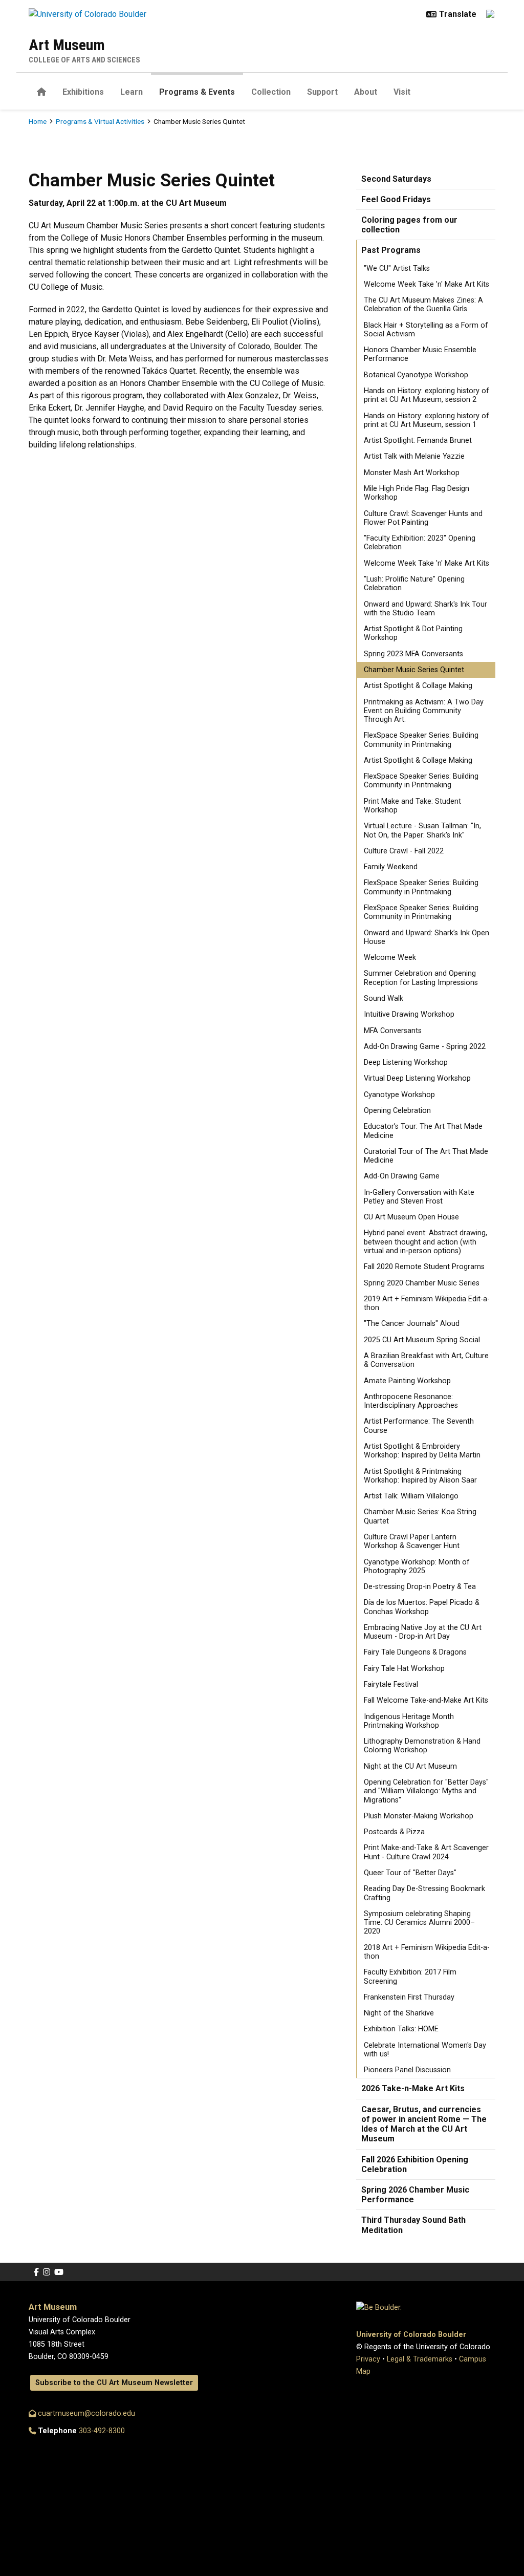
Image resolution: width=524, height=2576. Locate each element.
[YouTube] (59, 2272)
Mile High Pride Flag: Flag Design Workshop (417, 493)
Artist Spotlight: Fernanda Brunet (418, 441)
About (366, 92)
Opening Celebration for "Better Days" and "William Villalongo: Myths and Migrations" (426, 1791)
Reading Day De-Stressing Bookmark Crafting (424, 1893)
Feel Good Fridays (396, 199)
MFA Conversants (393, 1031)
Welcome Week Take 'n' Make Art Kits (427, 284)
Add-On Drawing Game (402, 1176)
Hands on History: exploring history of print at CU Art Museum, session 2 (427, 395)
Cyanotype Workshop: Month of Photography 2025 (417, 1566)
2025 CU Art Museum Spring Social (422, 1340)
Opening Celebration (397, 1111)
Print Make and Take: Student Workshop (412, 806)
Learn (132, 92)
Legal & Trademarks (420, 2359)
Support (322, 92)
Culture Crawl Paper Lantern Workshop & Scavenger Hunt (412, 1541)
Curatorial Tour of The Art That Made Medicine (426, 1156)
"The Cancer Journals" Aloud (412, 1324)
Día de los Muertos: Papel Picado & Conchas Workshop (422, 1607)
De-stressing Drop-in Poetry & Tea (420, 1587)
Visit (402, 92)
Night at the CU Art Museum (410, 1766)
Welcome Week (390, 958)
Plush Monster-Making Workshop (419, 1816)
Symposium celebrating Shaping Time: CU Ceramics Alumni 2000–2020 (419, 1923)
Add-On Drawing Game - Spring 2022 (425, 1047)
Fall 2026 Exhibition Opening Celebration (415, 2164)
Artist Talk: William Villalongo (411, 1496)
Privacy (368, 2359)
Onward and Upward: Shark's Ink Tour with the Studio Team (425, 609)
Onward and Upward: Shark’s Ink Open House (427, 937)
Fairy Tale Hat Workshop (404, 1669)
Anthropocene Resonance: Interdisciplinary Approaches (411, 1401)
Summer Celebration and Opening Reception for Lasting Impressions (421, 978)
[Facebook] (36, 2272)
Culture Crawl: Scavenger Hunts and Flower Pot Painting (423, 518)
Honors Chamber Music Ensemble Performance (420, 354)
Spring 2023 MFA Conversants (413, 654)
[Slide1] (253, 130)
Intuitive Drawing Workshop (409, 1014)
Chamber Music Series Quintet (414, 670)
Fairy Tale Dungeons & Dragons (415, 1652)
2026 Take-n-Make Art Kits (413, 2088)
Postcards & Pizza (394, 1832)
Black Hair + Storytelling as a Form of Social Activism (426, 330)
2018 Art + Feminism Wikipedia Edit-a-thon (427, 1952)
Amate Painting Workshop (407, 1381)
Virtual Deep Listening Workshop (417, 1078)
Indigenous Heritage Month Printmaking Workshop (409, 1721)
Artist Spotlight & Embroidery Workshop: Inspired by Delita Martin (422, 1451)
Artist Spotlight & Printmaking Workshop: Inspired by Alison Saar (420, 1476)
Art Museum (67, 45)
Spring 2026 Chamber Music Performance (415, 2195)
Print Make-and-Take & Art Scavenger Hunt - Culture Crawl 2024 (426, 1852)
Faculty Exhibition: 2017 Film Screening (410, 1977)
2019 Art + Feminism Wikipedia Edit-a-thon (427, 1303)
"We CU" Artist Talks (397, 269)
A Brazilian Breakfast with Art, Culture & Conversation (426, 1360)
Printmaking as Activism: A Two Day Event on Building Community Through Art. (424, 711)
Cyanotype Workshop (399, 1095)
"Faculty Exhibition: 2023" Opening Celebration (420, 543)
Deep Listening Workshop (406, 1062)
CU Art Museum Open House (411, 1217)
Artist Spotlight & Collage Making (418, 686)
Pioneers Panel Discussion (407, 2070)
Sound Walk (384, 999)
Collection (271, 92)
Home (38, 121)
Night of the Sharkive (399, 2013)
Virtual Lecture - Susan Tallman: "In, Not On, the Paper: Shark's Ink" (422, 830)
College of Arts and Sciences (84, 60)
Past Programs (391, 250)
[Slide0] (271, 130)
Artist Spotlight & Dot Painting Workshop (413, 633)
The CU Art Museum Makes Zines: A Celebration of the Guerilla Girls (423, 305)
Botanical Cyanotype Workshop (416, 375)
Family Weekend (391, 867)
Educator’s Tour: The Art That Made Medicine (423, 1131)
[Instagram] (47, 2272)
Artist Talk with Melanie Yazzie (414, 456)
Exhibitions (83, 92)
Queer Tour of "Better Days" (410, 1873)
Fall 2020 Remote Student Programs (424, 1267)
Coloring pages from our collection (409, 225)
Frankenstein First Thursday (409, 1997)
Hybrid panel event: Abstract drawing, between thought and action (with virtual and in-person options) (425, 1242)
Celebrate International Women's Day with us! (425, 2050)
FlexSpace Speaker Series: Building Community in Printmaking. (421, 887)
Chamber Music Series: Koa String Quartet (420, 1516)
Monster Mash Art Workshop (412, 473)
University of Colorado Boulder (411, 2335)
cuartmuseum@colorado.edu (85, 2413)
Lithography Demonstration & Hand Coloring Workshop (422, 1746)
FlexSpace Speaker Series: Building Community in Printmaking (421, 740)
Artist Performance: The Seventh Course (419, 1426)
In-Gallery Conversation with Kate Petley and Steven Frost (419, 1197)
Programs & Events (197, 92)
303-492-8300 (102, 2431)
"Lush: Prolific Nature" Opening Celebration (414, 584)
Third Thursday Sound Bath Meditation (413, 2225)
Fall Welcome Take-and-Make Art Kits (426, 1700)
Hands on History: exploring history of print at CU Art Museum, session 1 (427, 420)
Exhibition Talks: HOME (401, 2029)
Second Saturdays (396, 179)
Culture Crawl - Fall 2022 (404, 851)
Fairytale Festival (391, 1684)
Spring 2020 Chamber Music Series (422, 1283)
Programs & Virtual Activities (100, 121)
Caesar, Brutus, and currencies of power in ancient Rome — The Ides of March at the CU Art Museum (424, 2124)
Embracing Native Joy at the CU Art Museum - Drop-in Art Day (423, 1632)
